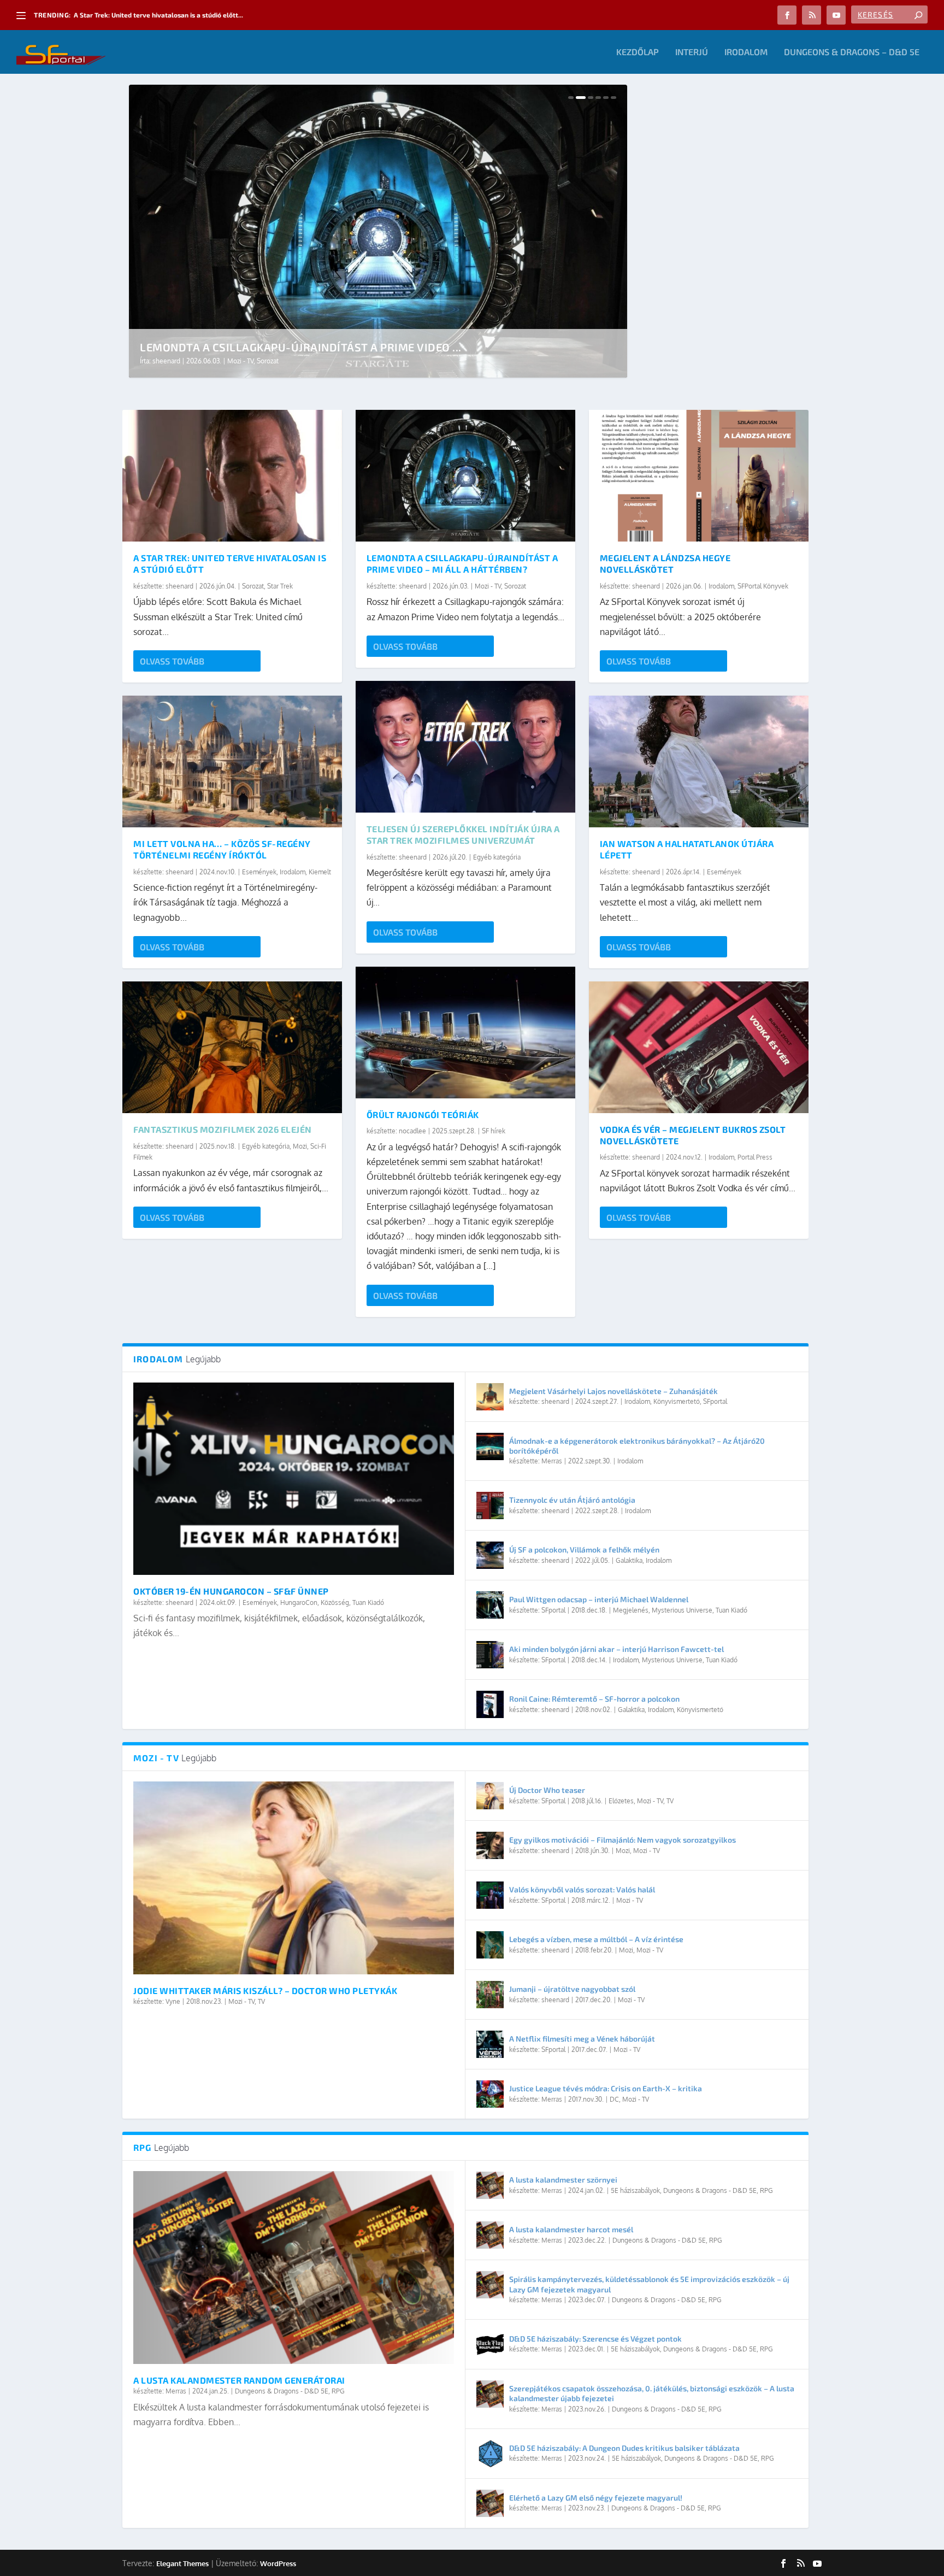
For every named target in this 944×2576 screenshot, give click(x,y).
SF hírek (494, 1131)
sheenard (166, 361)
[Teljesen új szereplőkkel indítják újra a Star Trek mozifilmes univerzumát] (465, 747)
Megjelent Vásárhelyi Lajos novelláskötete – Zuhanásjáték (613, 1391)
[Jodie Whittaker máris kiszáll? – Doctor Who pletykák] (294, 1878)
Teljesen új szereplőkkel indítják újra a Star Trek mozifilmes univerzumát (463, 834)
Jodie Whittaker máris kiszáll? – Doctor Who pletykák (265, 1990)
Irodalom (746, 52)
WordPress (278, 2563)
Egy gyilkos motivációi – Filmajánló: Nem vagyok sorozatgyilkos (623, 1840)
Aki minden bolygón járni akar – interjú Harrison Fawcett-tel (616, 1649)
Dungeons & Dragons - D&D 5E (282, 2391)
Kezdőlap (638, 52)
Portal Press (755, 1157)
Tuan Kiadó (368, 1602)
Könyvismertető (677, 1401)
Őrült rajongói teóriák (423, 1114)
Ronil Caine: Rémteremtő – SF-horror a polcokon (594, 1699)
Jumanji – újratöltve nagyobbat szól (572, 1989)
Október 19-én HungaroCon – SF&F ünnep (231, 1591)
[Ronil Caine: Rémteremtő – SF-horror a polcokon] (490, 1704)
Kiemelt (320, 872)
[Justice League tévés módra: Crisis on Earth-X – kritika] (490, 2094)
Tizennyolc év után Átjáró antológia (572, 1500)
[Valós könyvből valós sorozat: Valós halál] (490, 1895)
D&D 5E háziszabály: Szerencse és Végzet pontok (595, 2339)
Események (259, 872)
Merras (552, 1461)
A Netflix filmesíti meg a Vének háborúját (582, 2039)
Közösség (335, 1602)
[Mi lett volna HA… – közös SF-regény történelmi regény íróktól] (232, 761)
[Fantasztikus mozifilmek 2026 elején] (232, 1047)
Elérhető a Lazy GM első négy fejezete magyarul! (596, 2498)
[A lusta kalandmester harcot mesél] (490, 2235)
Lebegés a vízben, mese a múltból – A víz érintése (596, 1939)
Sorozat (253, 586)
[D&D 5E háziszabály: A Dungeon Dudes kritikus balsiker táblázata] (490, 2454)
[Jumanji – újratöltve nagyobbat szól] (490, 1995)
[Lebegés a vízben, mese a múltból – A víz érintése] (490, 1945)
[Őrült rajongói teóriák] (465, 1033)
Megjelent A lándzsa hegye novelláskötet (267, 347)
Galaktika (629, 1560)
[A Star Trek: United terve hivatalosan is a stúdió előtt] (232, 476)
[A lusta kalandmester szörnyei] (490, 2185)
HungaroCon (299, 1602)
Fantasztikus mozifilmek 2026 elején (223, 1129)
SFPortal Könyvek (281, 361)
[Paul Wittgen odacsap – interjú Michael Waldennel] (490, 1605)
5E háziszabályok (635, 2190)
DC (614, 2099)
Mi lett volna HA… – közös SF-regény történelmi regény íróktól (222, 849)
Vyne (173, 2001)
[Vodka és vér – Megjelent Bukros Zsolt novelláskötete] (699, 1047)
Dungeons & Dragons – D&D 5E (852, 52)
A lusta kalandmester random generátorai (239, 2380)
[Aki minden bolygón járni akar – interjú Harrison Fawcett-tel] (490, 1655)
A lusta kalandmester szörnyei (563, 2180)
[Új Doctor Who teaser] (490, 1796)
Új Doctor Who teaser (547, 1790)
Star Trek (280, 586)
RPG (338, 2391)
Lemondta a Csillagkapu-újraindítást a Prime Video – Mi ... (163, 15)
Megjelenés (631, 1610)
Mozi (300, 1146)
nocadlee (412, 1131)
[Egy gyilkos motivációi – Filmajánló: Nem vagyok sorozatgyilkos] (490, 1845)
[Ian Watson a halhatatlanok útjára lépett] (699, 761)
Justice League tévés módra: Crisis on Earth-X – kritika (606, 2088)
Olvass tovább (172, 661)
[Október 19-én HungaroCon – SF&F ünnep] (294, 1479)
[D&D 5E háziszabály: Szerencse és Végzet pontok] (490, 2344)
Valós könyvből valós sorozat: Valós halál (582, 1889)
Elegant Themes (182, 2563)
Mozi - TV (488, 586)
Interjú (692, 52)
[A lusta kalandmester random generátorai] (294, 2267)
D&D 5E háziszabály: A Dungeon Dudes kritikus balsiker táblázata (624, 2448)
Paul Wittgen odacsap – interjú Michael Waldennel (599, 1599)
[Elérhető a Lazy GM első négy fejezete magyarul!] (490, 2503)
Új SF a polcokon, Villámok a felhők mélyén (584, 1549)
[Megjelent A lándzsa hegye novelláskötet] (699, 476)
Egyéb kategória (266, 1146)
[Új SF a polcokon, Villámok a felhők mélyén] (490, 1555)
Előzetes (621, 1801)
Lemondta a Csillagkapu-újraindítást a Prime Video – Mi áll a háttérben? (462, 563)
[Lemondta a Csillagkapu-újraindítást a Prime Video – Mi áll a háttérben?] (465, 476)
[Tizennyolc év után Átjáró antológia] (490, 1505)
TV (261, 2001)
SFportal (715, 1401)
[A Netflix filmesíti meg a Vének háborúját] (490, 2044)
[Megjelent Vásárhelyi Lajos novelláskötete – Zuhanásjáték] (490, 1397)
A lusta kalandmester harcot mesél (571, 2229)
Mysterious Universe (682, 1610)
